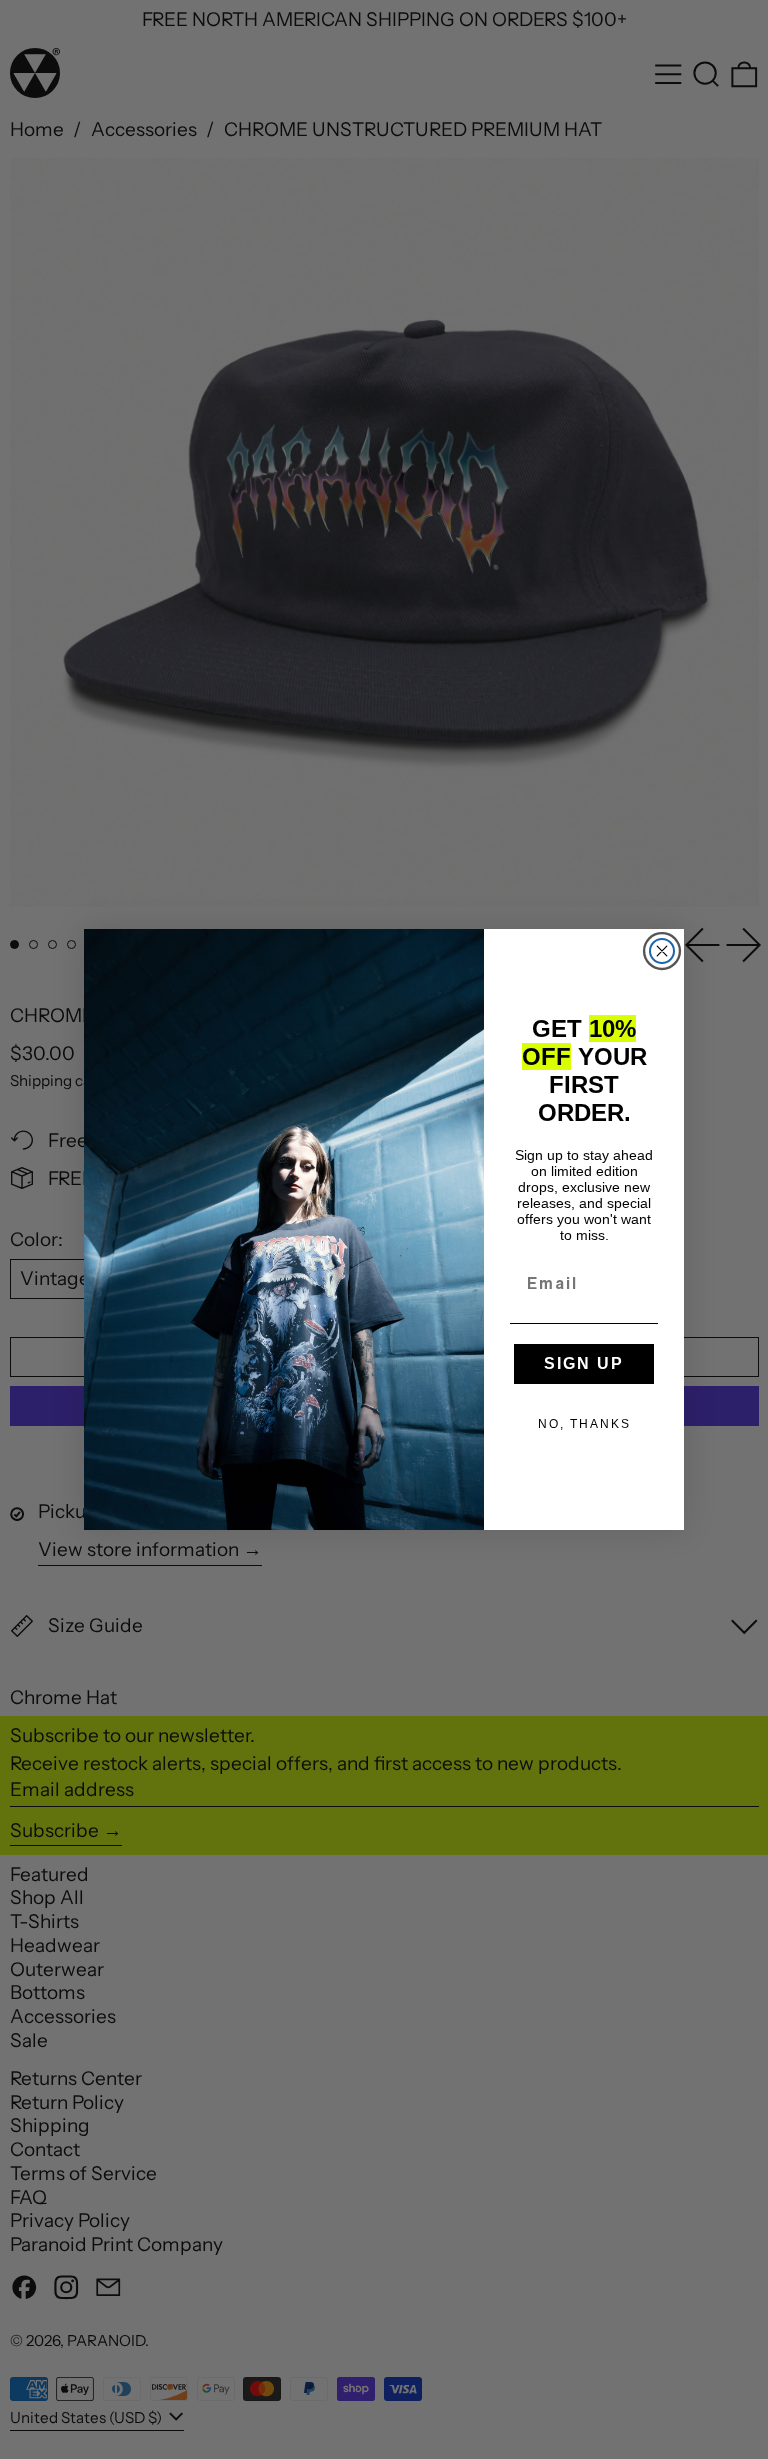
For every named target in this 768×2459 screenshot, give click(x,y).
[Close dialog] (662, 951)
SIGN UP (584, 1363)
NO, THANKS (584, 1424)
